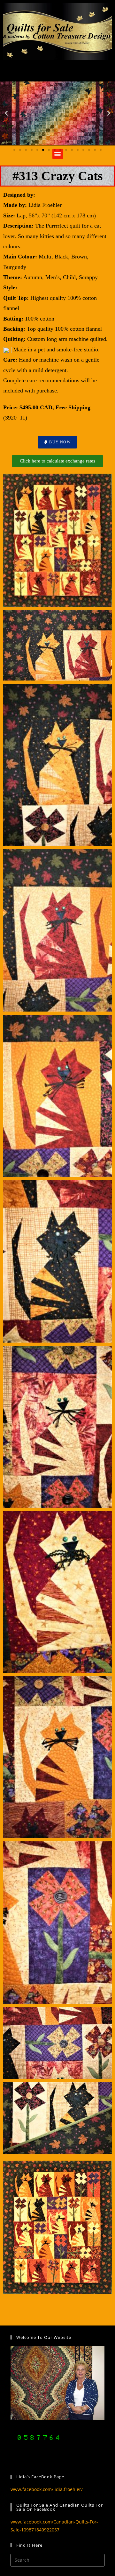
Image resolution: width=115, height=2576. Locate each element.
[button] (6, 113)
